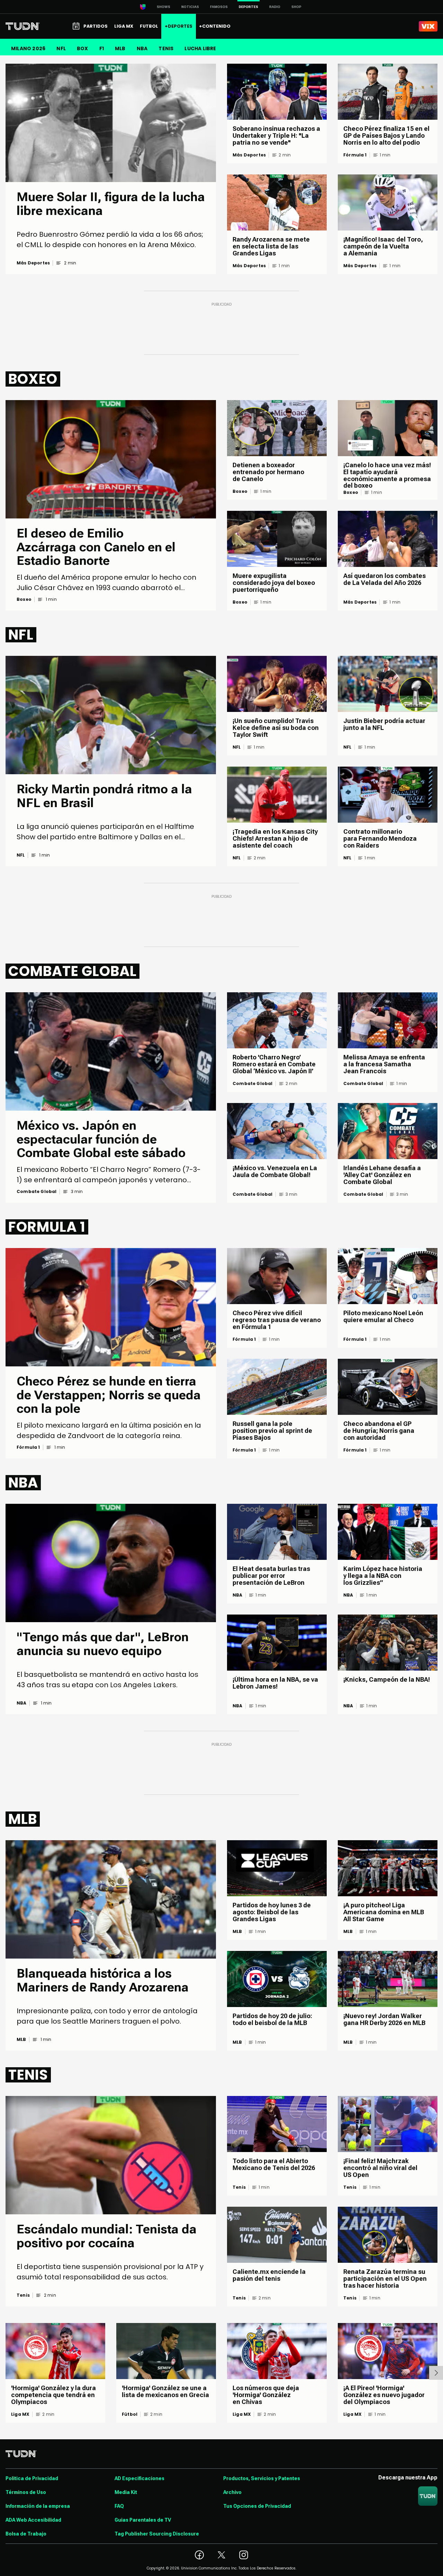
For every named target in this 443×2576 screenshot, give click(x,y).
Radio (275, 7)
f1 (102, 48)
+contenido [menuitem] (215, 26)
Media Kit (126, 2492)
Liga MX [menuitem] (124, 26)
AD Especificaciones (139, 2478)
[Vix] (428, 26)
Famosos (219, 7)
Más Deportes (33, 263)
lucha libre (200, 48)
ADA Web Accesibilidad (33, 2520)
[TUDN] (23, 26)
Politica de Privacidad (32, 2478)
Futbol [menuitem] (149, 26)
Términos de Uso (26, 2492)
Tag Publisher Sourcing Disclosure (157, 2534)
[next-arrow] (436, 2373)
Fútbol (130, 2414)
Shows (164, 7)
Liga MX (20, 2414)
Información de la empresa (38, 2506)
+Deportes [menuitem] (179, 26)
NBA (142, 48)
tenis (166, 48)
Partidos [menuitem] (96, 26)
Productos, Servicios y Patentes (262, 2478)
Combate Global (37, 1192)
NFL (61, 48)
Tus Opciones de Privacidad (257, 2506)
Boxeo (24, 599)
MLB (120, 48)
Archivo (232, 2492)
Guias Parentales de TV (143, 2520)
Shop (296, 7)
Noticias (190, 7)
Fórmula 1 (355, 155)
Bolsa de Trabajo (26, 2534)
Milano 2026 (28, 48)
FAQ (119, 2506)
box (83, 48)
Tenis (23, 2295)
